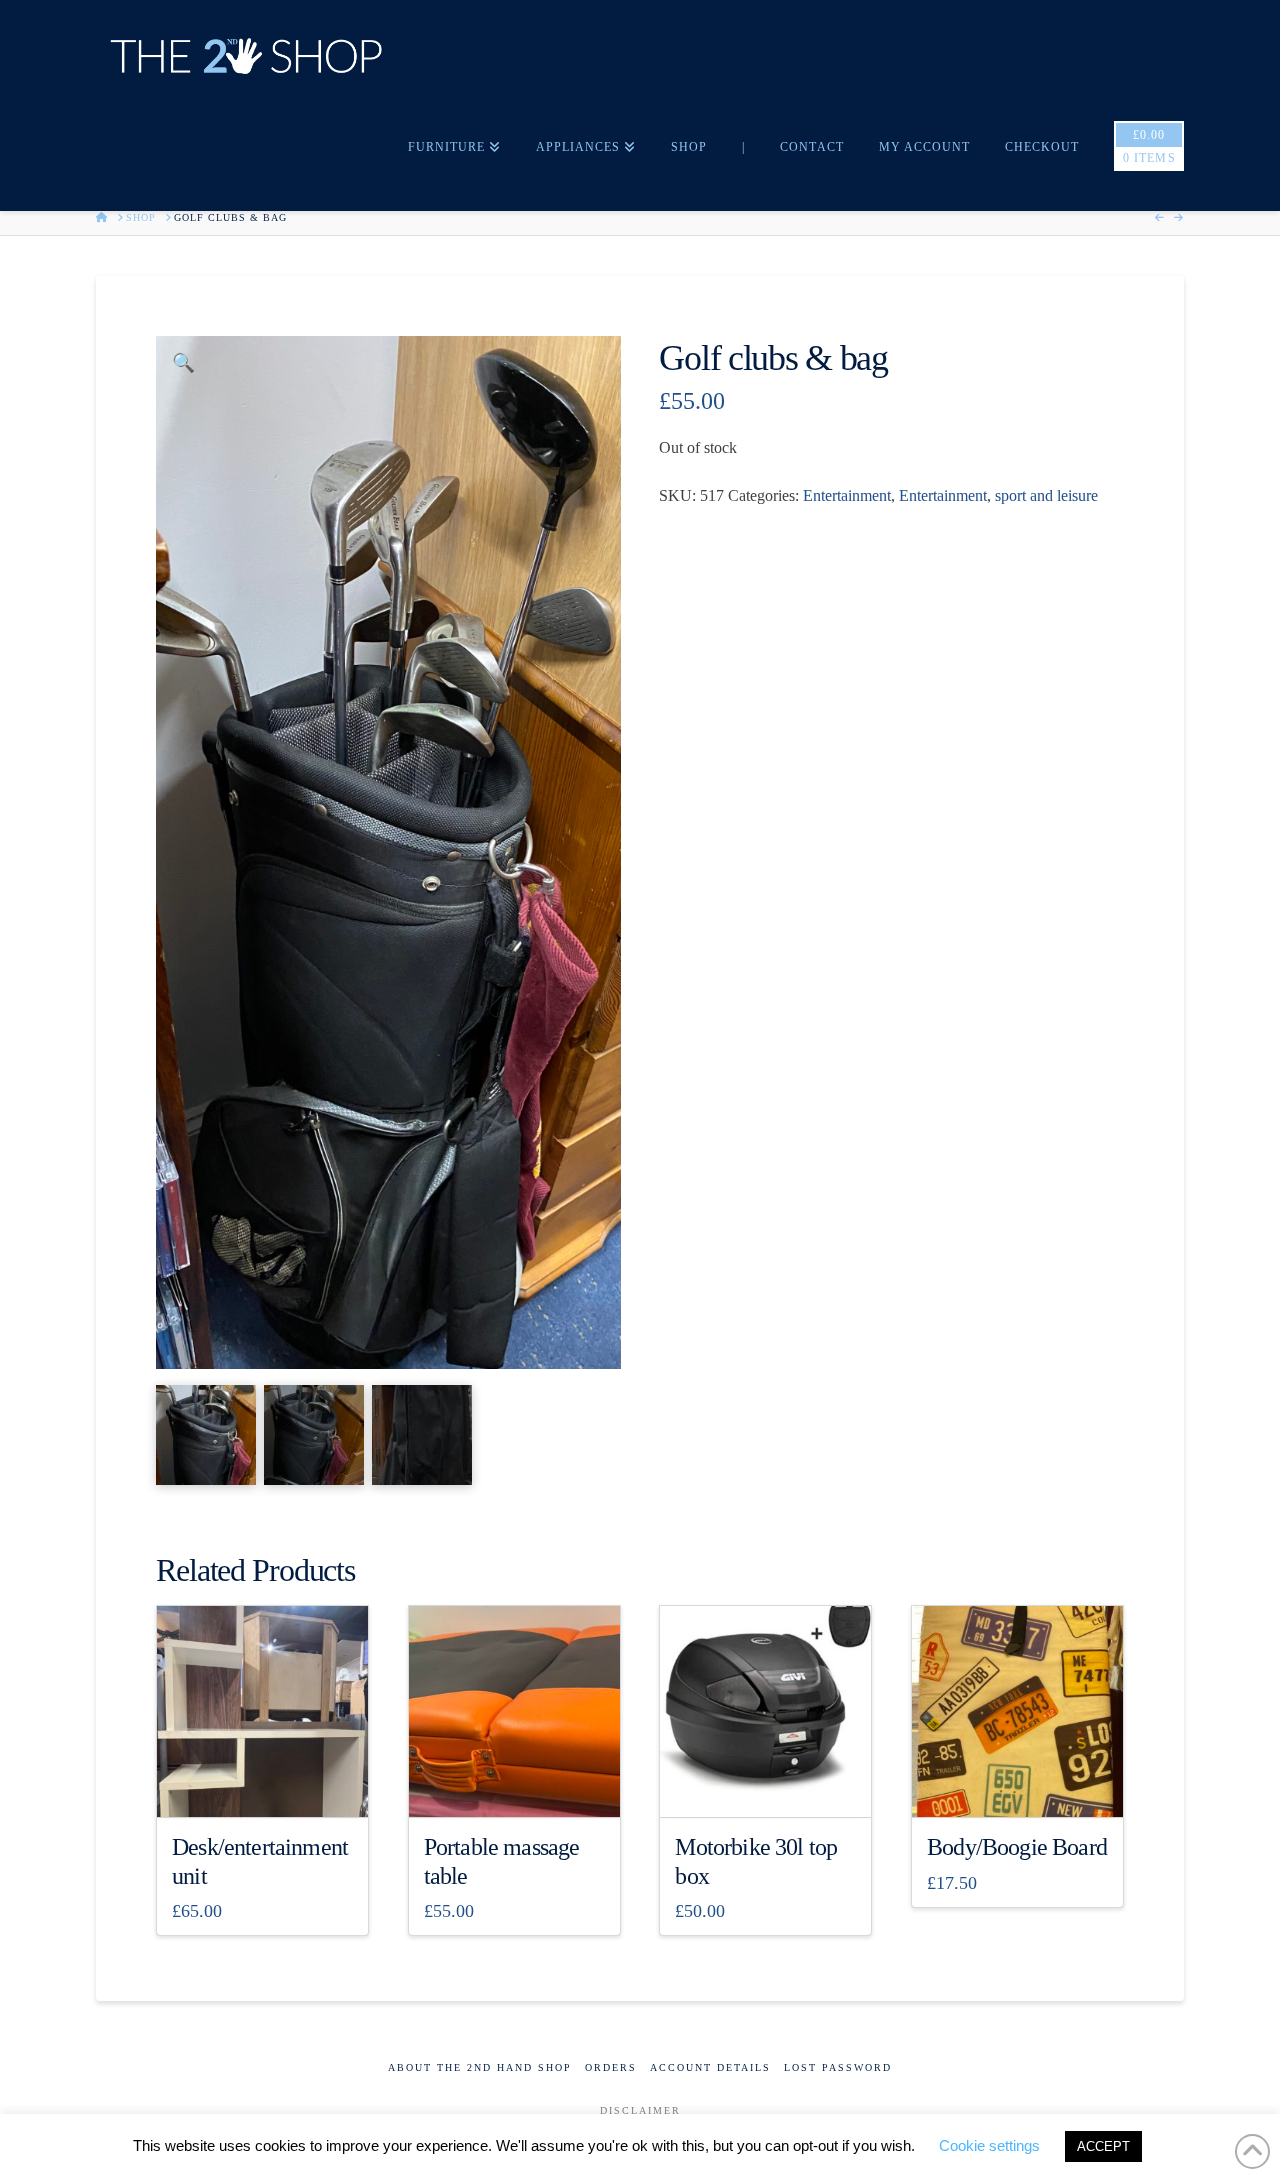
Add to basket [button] (270, 1784)
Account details (710, 2067)
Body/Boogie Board (1017, 1847)
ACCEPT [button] (1103, 2146)
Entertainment (847, 495)
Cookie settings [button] (989, 2145)
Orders (611, 2067)
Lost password (838, 2067)
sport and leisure (1046, 495)
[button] (183, 363)
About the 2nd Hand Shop (480, 2067)
